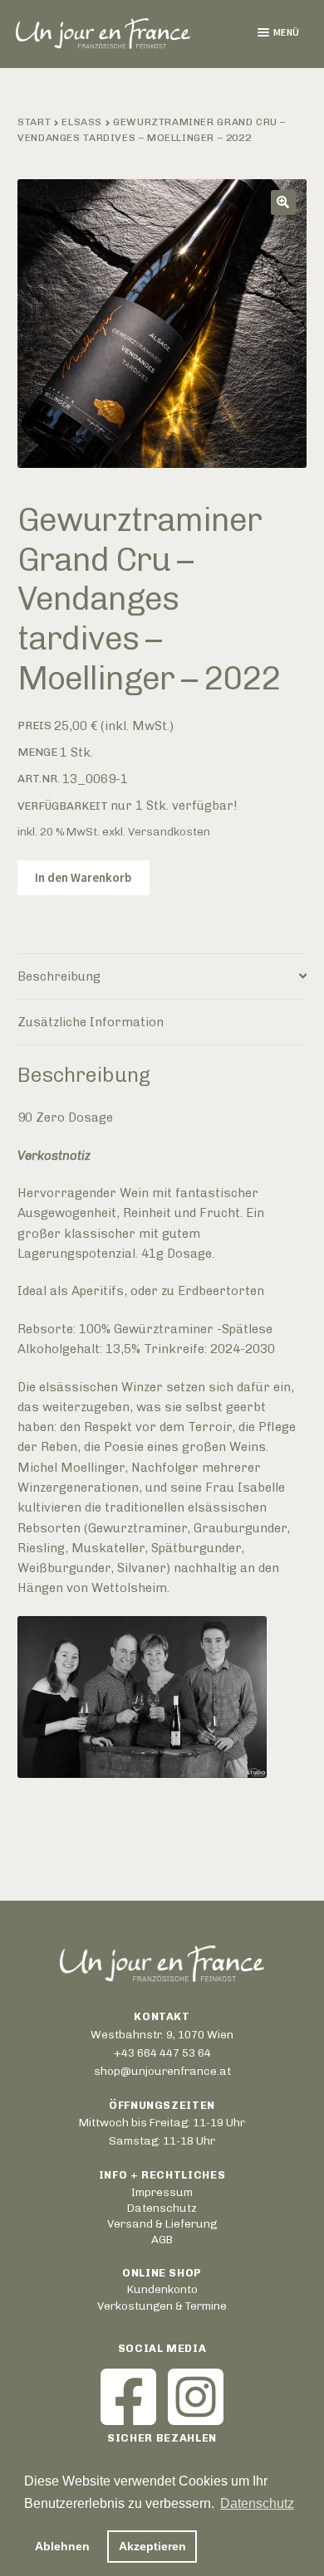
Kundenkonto (162, 2289)
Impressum (162, 2192)
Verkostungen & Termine (162, 2306)
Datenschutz (162, 2208)
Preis (34, 725)
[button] (283, 202)
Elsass (82, 122)
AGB (162, 2239)
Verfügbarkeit (63, 806)
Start (34, 122)
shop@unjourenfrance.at (162, 2071)
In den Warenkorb (83, 877)
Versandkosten (169, 831)
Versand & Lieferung (162, 2223)
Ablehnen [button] (62, 2546)
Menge (37, 752)
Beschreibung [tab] (59, 976)
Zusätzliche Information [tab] (91, 1022)
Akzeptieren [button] (152, 2546)
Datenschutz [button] (257, 2503)
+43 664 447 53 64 (162, 2053)
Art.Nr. (39, 778)
